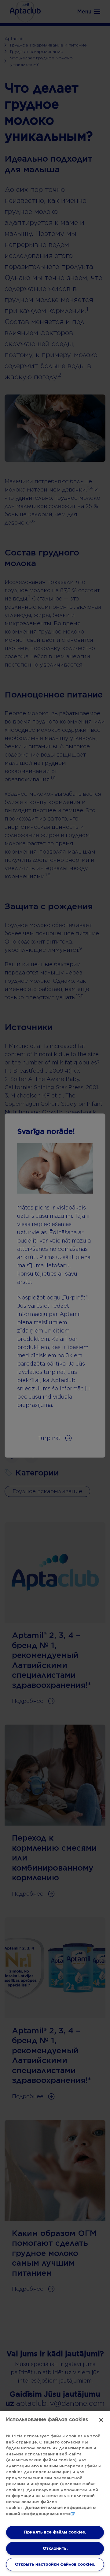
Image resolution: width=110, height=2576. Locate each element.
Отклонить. (55, 2548)
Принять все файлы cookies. (55, 2532)
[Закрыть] (101, 2420)
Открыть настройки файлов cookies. (55, 2564)
